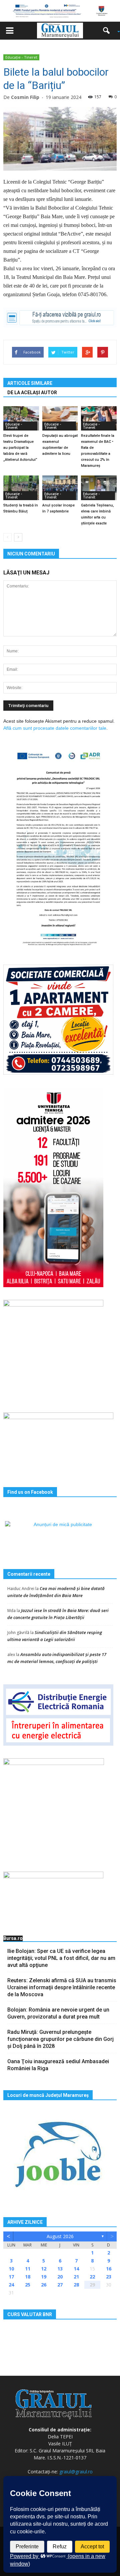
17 (11, 2277)
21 (76, 2277)
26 (44, 2285)
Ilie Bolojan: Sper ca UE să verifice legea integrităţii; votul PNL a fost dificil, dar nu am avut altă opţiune (61, 1958)
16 (109, 2269)
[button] (109, 31)
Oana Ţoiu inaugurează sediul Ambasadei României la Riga (58, 2065)
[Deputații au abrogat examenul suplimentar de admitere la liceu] (60, 418)
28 (76, 2285)
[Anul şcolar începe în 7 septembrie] (60, 488)
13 (60, 2269)
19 (44, 2277)
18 (28, 2277)
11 (28, 2269)
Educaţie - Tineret (21, 57)
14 (76, 2269)
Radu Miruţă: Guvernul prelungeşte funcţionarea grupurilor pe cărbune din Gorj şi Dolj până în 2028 (60, 2039)
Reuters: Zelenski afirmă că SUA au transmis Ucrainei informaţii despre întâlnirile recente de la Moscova (62, 1987)
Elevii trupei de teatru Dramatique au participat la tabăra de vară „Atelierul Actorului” (20, 448)
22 (92, 2277)
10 (11, 2269)
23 (109, 2277)
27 (60, 2285)
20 (60, 2277)
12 (44, 2269)
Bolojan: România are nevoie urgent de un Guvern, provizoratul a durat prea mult (58, 2013)
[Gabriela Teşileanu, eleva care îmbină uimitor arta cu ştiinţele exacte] (99, 488)
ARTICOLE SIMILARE (30, 383)
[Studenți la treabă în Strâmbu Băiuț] (21, 488)
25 (28, 2285)
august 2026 (60, 2236)
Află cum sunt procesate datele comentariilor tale (55, 728)
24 (11, 2285)
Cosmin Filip (25, 97)
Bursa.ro (13, 1938)
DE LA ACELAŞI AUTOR (32, 393)
